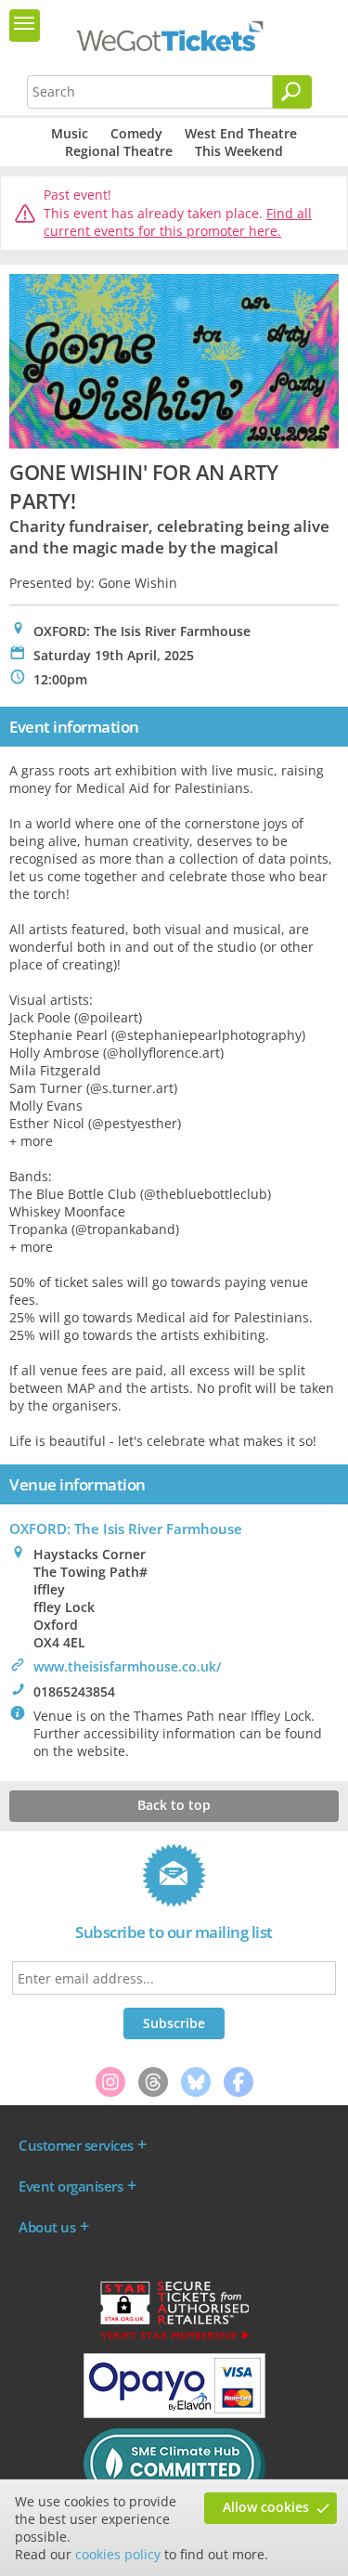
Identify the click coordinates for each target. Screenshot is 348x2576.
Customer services (76, 2145)
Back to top (174, 1805)
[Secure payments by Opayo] (174, 2413)
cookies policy (118, 2554)
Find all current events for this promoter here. (178, 222)
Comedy (136, 133)
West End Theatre (241, 133)
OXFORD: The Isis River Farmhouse (126, 1529)
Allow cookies (266, 2507)
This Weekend (239, 151)
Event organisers (71, 2186)
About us (47, 2227)
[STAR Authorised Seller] (174, 2338)
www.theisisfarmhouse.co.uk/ (127, 1666)
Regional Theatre (119, 151)
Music (70, 133)
